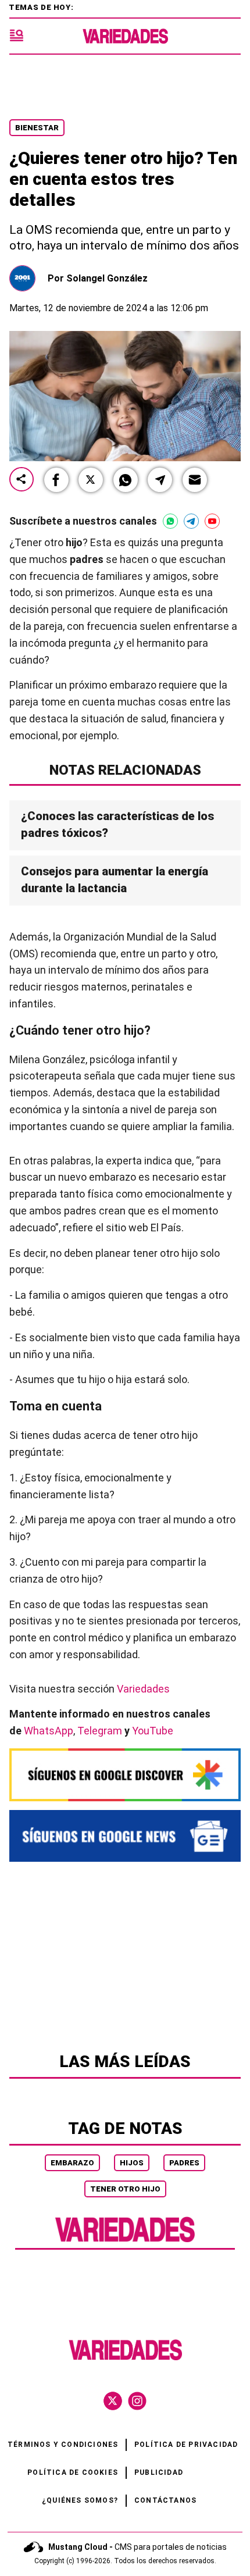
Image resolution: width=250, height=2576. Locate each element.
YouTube (153, 1731)
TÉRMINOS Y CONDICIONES (63, 2445)
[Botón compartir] (22, 480)
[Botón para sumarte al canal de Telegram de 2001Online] (191, 521)
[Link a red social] (113, 2401)
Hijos (132, 2163)
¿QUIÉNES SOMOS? (80, 2500)
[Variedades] (125, 36)
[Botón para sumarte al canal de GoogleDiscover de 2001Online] (125, 1775)
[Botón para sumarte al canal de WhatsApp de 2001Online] (170, 521)
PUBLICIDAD (159, 2472)
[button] (56, 480)
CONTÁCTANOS (165, 2500)
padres (184, 2163)
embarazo (72, 2163)
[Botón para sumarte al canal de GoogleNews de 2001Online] (125, 1836)
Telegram (100, 1731)
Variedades (143, 1689)
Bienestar (37, 128)
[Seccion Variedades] (125, 2241)
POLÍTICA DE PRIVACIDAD (186, 2445)
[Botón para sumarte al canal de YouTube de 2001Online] (212, 521)
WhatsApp (49, 1731)
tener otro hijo (125, 2189)
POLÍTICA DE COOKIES (73, 2472)
